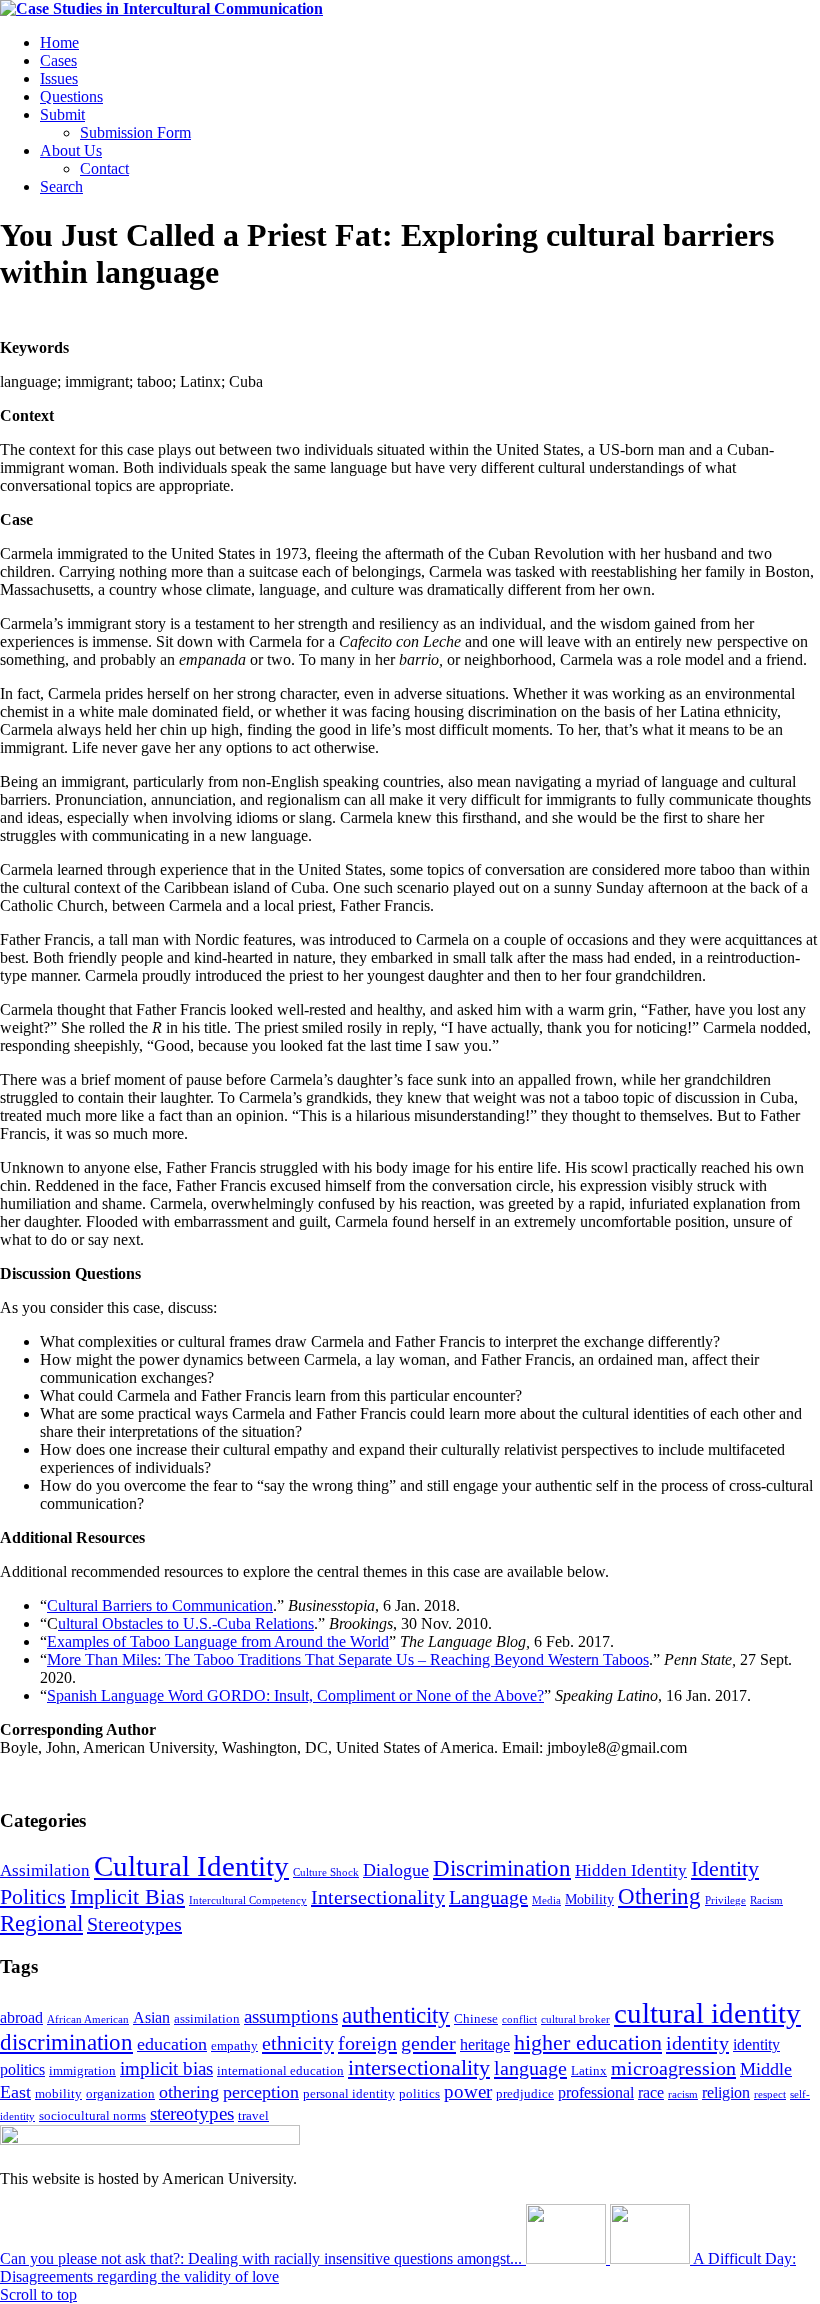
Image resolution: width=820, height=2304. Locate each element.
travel (253, 2115)
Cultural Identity (191, 1866)
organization (120, 2093)
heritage (485, 2044)
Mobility (589, 1899)
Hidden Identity (631, 1870)
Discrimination (502, 1868)
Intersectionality (378, 1897)
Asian (151, 2017)
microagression (673, 2068)
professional (596, 2092)
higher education (588, 2043)
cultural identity (707, 2013)
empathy (234, 2045)
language (530, 2068)
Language (488, 1897)
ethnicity (298, 2043)
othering (189, 2092)
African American (88, 2019)
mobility (58, 2093)
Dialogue (396, 1870)
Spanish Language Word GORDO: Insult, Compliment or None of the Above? (295, 1695)
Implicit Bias (127, 1896)
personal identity (349, 2093)
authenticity (396, 2015)
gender (428, 2043)
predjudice (525, 2093)
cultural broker (575, 2019)
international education (280, 2070)
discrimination (66, 2042)
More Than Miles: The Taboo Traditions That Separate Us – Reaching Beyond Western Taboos (348, 1659)
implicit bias (166, 2068)
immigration (82, 2070)
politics (419, 2093)
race (651, 2092)
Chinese (476, 2018)
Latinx (589, 2070)
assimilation (207, 2018)
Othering (659, 1896)
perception (261, 2092)
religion (726, 2092)
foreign (367, 2043)
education (172, 2044)
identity (697, 2043)
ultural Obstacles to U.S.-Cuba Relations (186, 1623)
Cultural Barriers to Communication (160, 1605)
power (468, 2091)
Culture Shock (326, 1872)
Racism (766, 1900)
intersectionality (419, 2068)
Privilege (725, 1900)
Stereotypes (134, 1924)
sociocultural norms (92, 2115)
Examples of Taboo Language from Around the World (218, 1641)
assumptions (291, 2016)
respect (770, 2094)
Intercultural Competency (248, 1900)
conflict (519, 2019)
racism (683, 2094)
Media (546, 1900)
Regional (41, 1923)
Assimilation (45, 1870)
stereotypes (192, 2113)
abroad (21, 2017)
